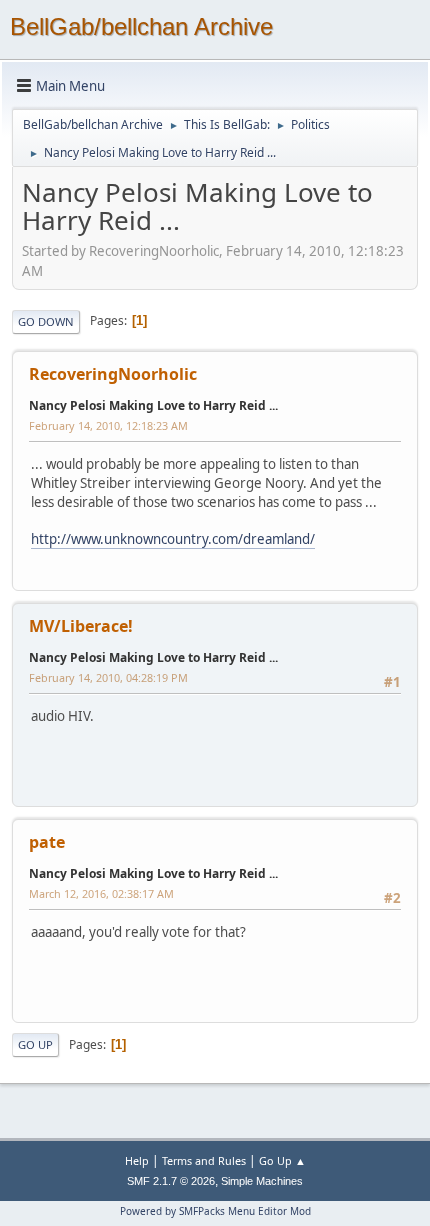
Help (137, 1160)
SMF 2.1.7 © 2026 (171, 1181)
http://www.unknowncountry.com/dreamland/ (173, 539)
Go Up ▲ (282, 1160)
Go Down (46, 321)
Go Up (35, 1044)
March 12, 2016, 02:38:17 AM (101, 893)
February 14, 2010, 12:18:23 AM (108, 425)
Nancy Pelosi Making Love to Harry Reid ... (153, 405)
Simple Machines (262, 1181)
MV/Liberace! (81, 626)
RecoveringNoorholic (113, 374)
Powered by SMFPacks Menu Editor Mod (215, 1211)
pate (47, 842)
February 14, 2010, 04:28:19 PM (108, 677)
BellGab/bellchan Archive (141, 26)
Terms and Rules (204, 1160)
